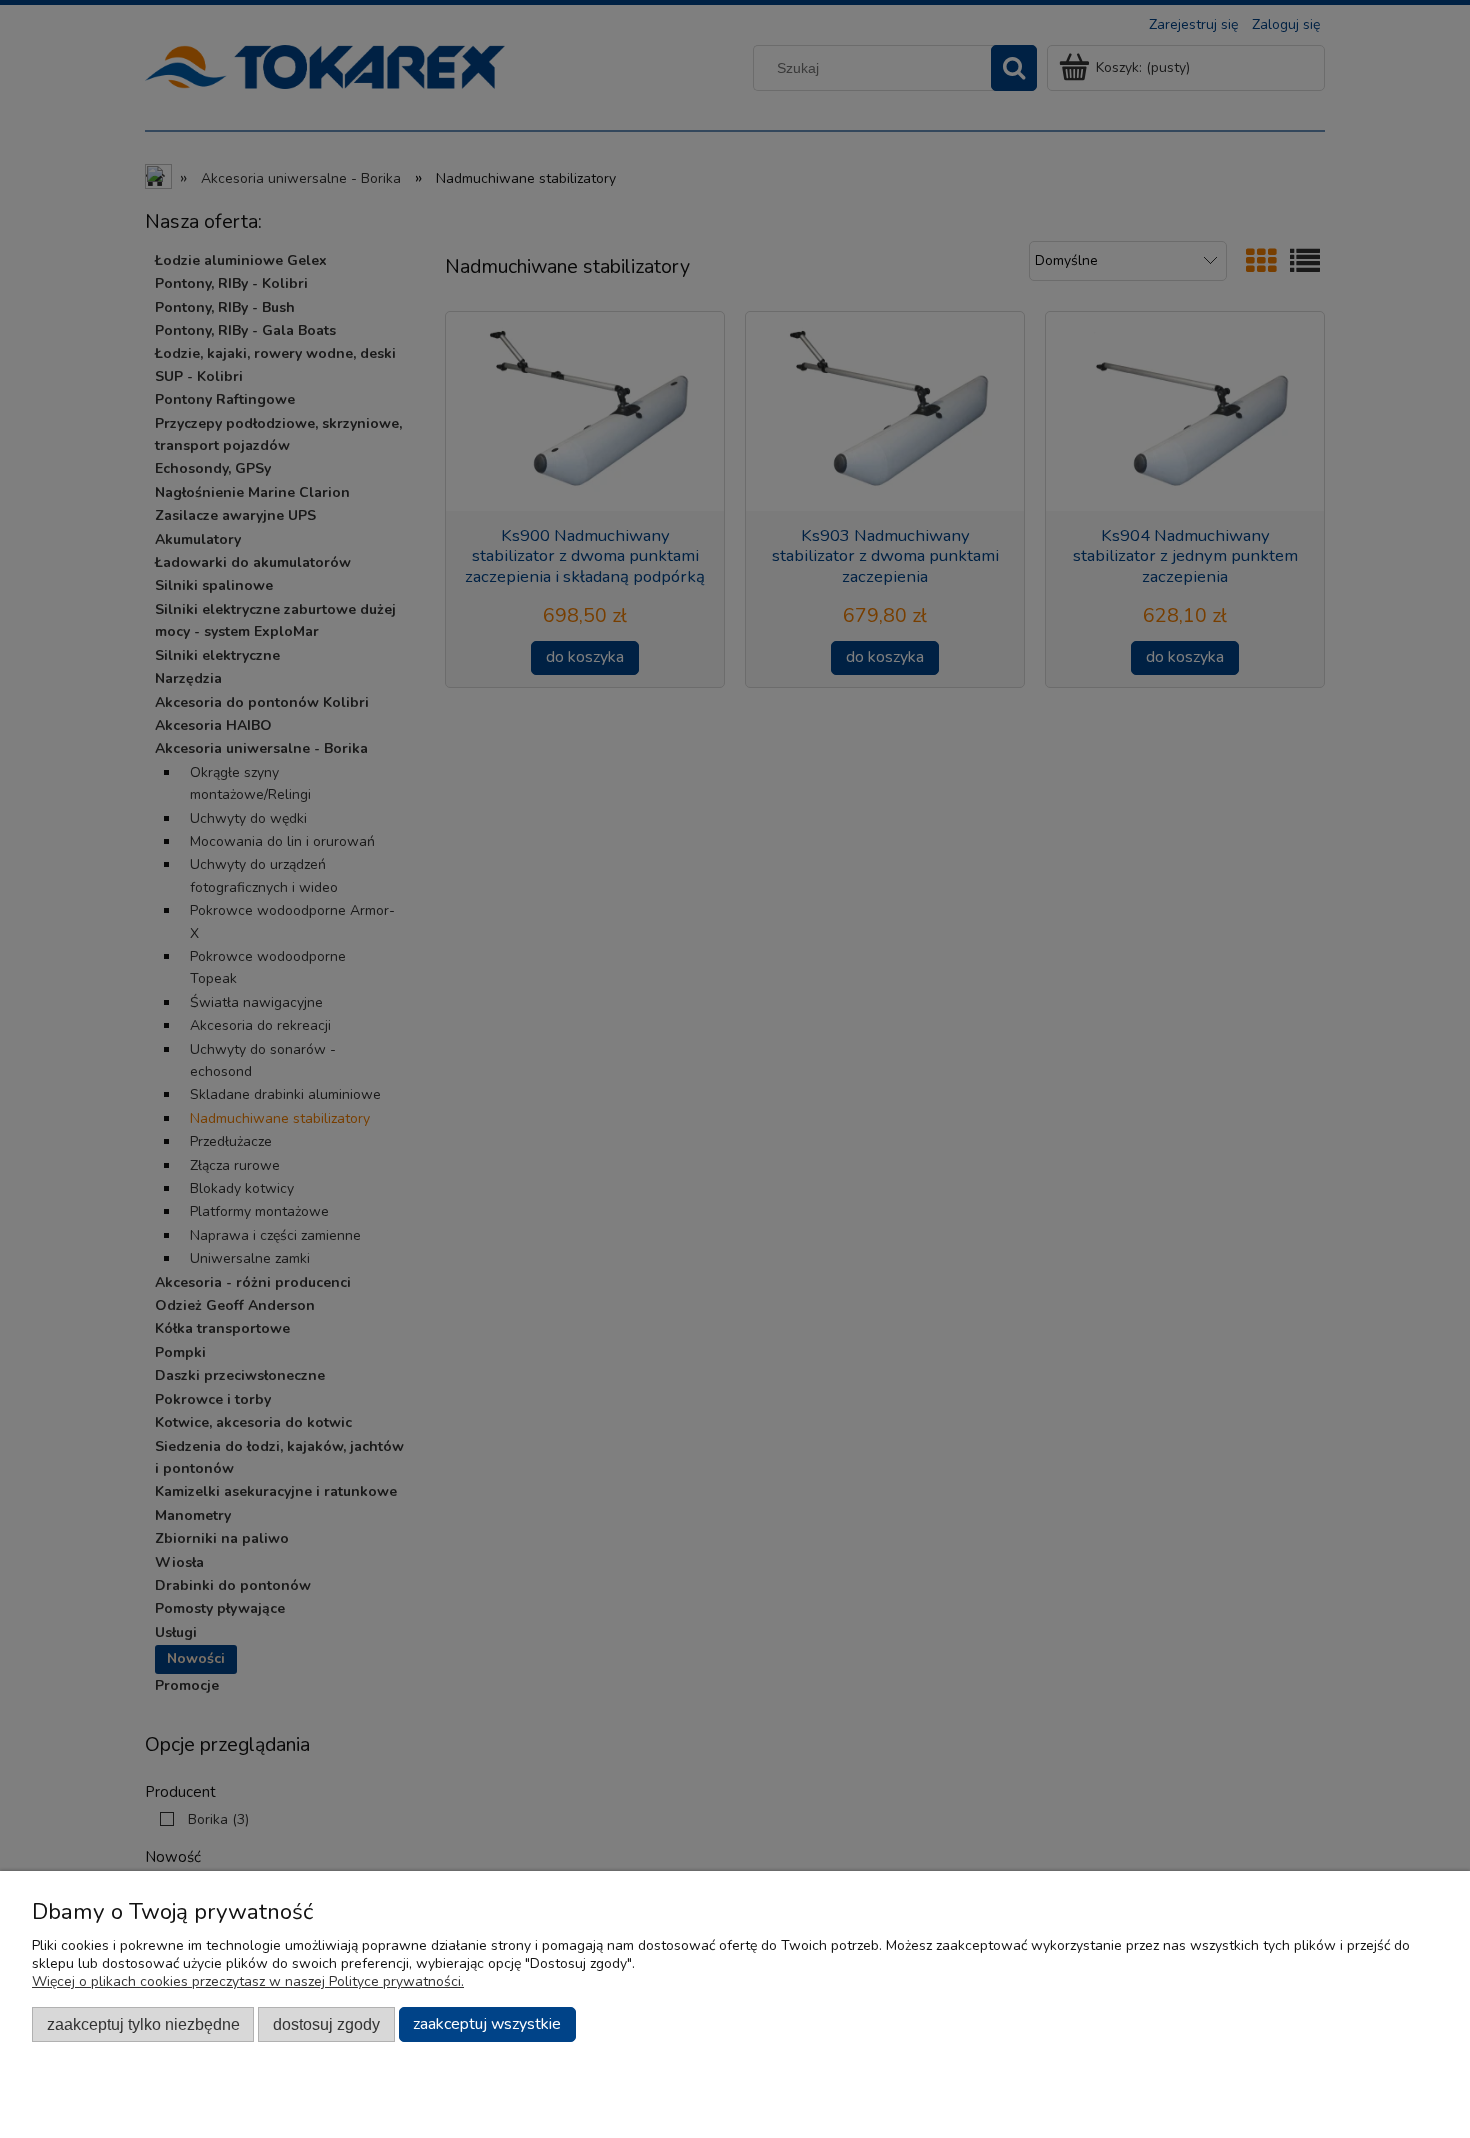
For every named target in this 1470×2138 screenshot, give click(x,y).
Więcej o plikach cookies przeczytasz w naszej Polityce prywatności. (248, 1981)
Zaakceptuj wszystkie (487, 2024)
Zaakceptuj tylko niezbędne (143, 2024)
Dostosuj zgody (326, 2024)
